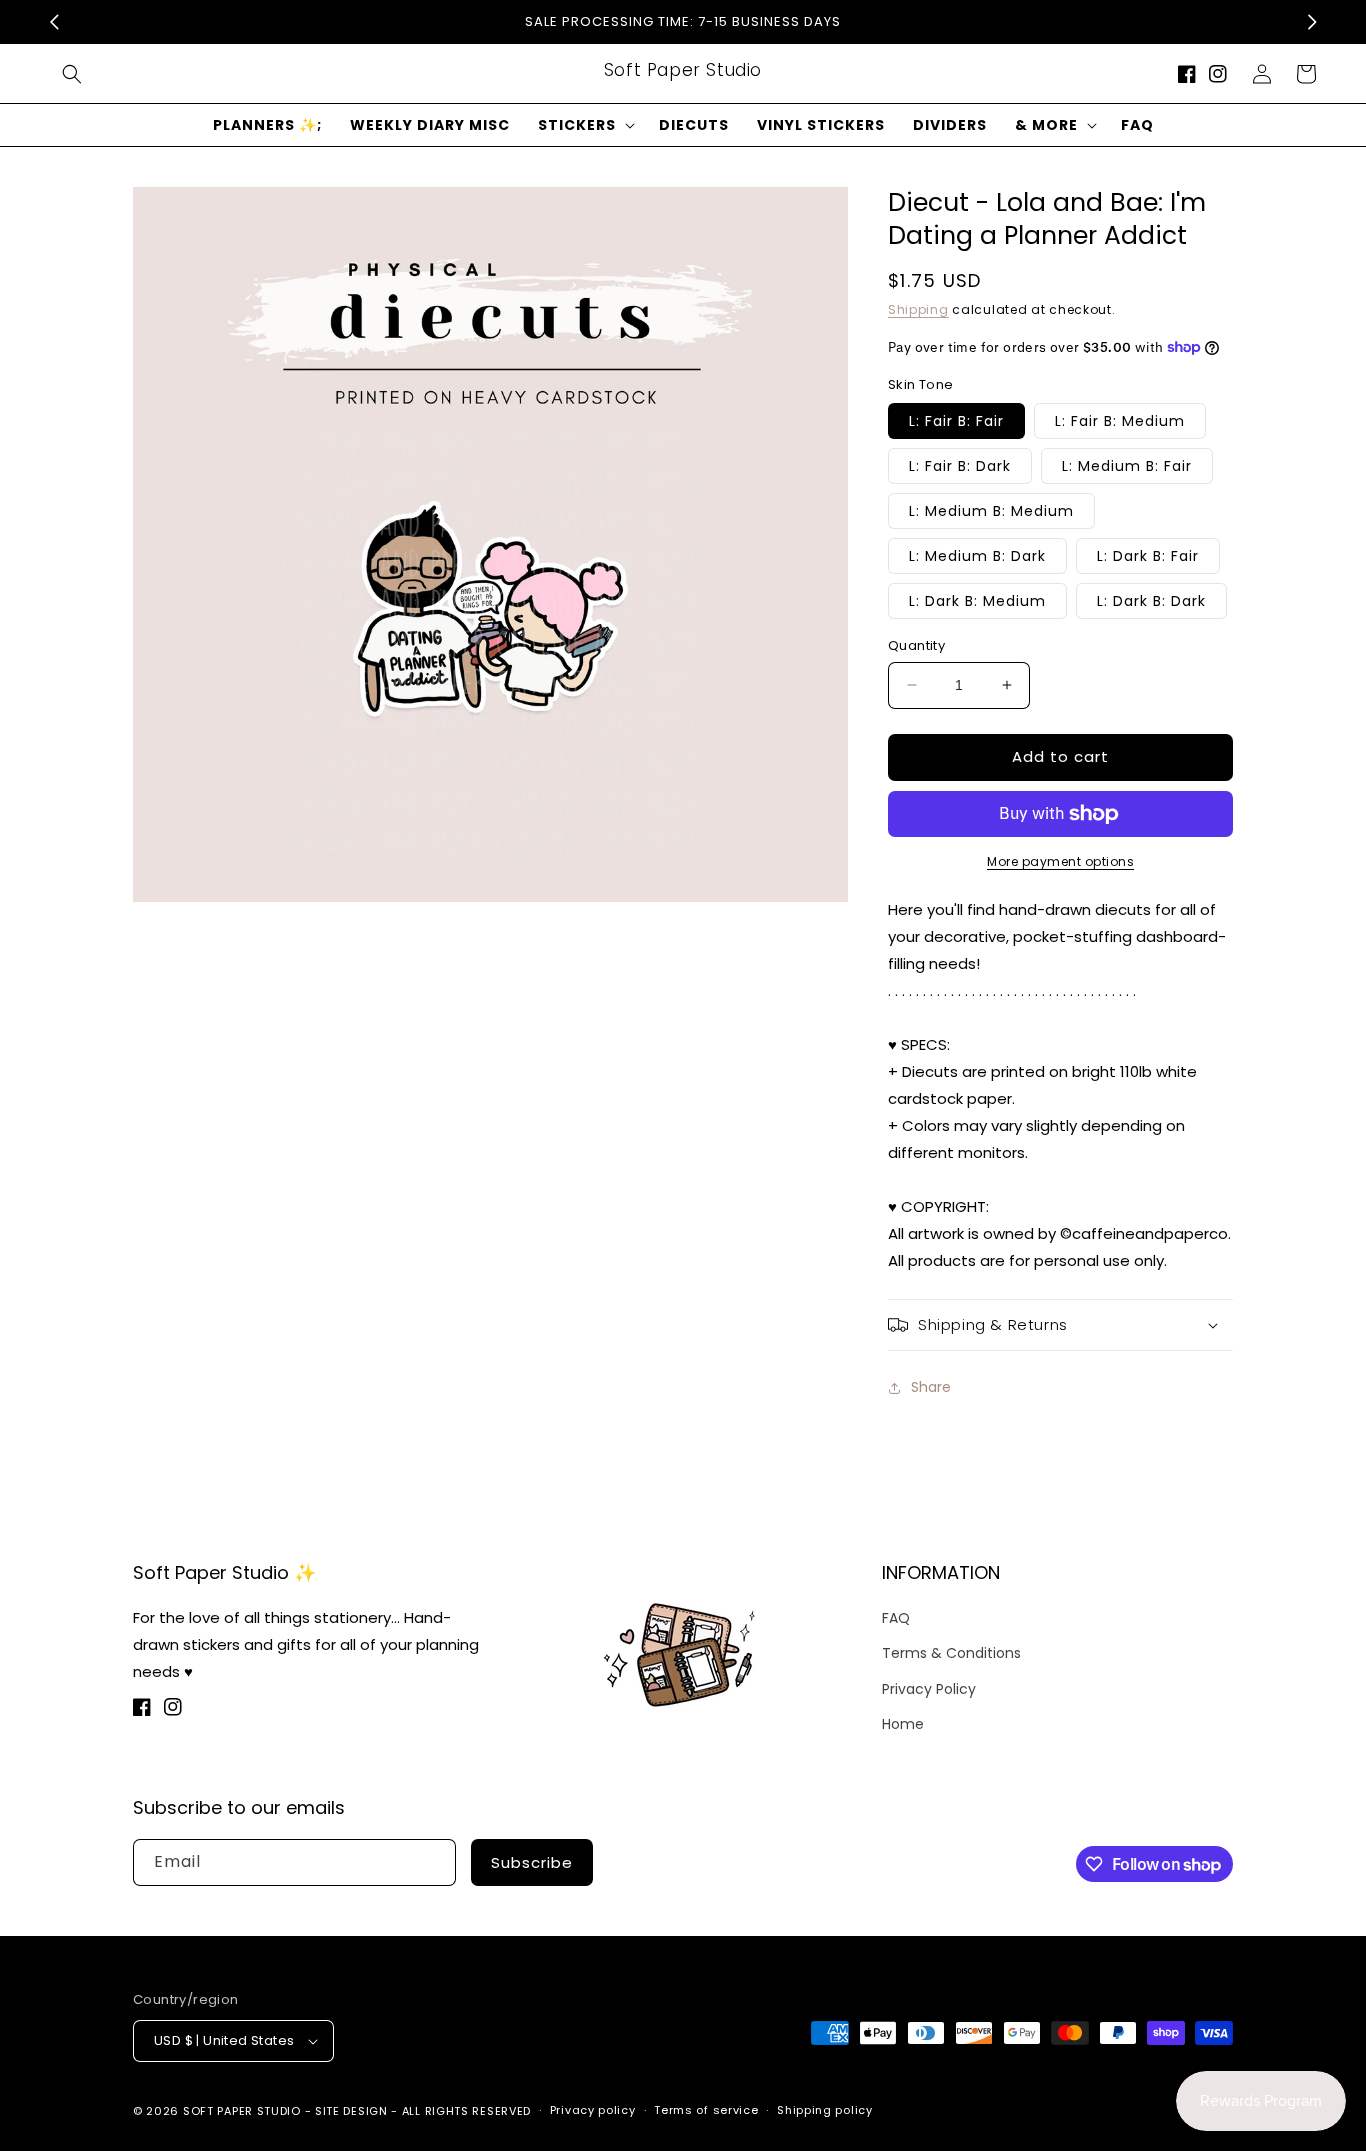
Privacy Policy (929, 1689)
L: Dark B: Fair (1148, 556)
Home (903, 1724)
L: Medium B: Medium (991, 511)
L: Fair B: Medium (1120, 421)
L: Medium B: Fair (1127, 466)
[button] (72, 74)
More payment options (1060, 861)
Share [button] (931, 1387)
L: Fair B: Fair (956, 421)
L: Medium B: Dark (977, 556)
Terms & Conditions (951, 1653)
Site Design (351, 2111)
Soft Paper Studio (242, 2111)
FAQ (896, 1618)
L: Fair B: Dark (960, 466)
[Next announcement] (1312, 22)
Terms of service (706, 2110)
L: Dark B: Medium (977, 601)
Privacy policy (593, 2110)
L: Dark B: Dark (1151, 601)
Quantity (916, 645)
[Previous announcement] (54, 22)
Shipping (918, 309)
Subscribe (532, 1862)
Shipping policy (825, 2110)
